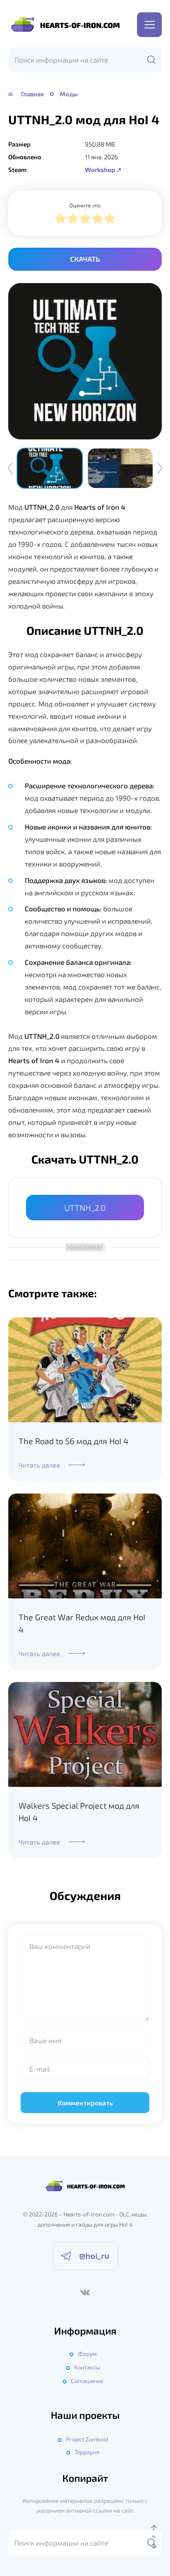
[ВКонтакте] (85, 2293)
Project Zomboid (87, 2439)
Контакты (87, 2367)
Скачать (85, 259)
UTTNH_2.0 (85, 1208)
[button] (160, 468)
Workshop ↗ (103, 170)
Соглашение (87, 2381)
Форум (87, 2354)
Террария (87, 2452)
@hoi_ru (94, 2255)
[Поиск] (151, 60)
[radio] (60, 220)
